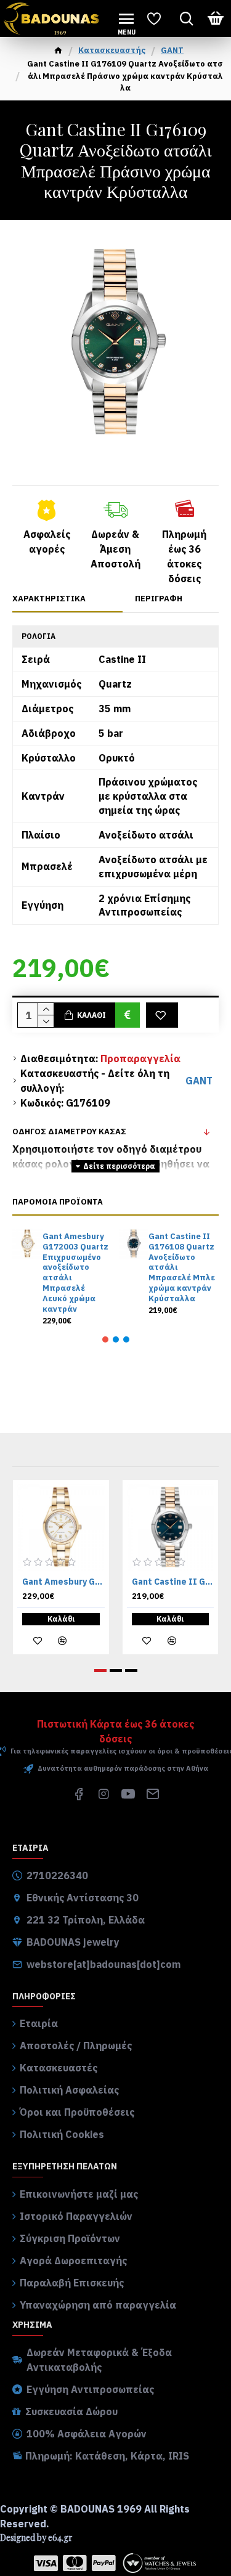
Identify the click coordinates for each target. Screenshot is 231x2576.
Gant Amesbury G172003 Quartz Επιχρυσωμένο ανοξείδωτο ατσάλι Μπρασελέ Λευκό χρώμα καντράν (75, 1273)
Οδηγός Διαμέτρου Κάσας (69, 1132)
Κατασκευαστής (112, 50)
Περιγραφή (159, 599)
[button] (105, 1339)
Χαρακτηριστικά (49, 599)
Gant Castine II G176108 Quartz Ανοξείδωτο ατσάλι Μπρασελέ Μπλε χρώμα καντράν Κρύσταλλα (182, 1268)
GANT (172, 50)
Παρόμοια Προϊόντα (58, 1202)
